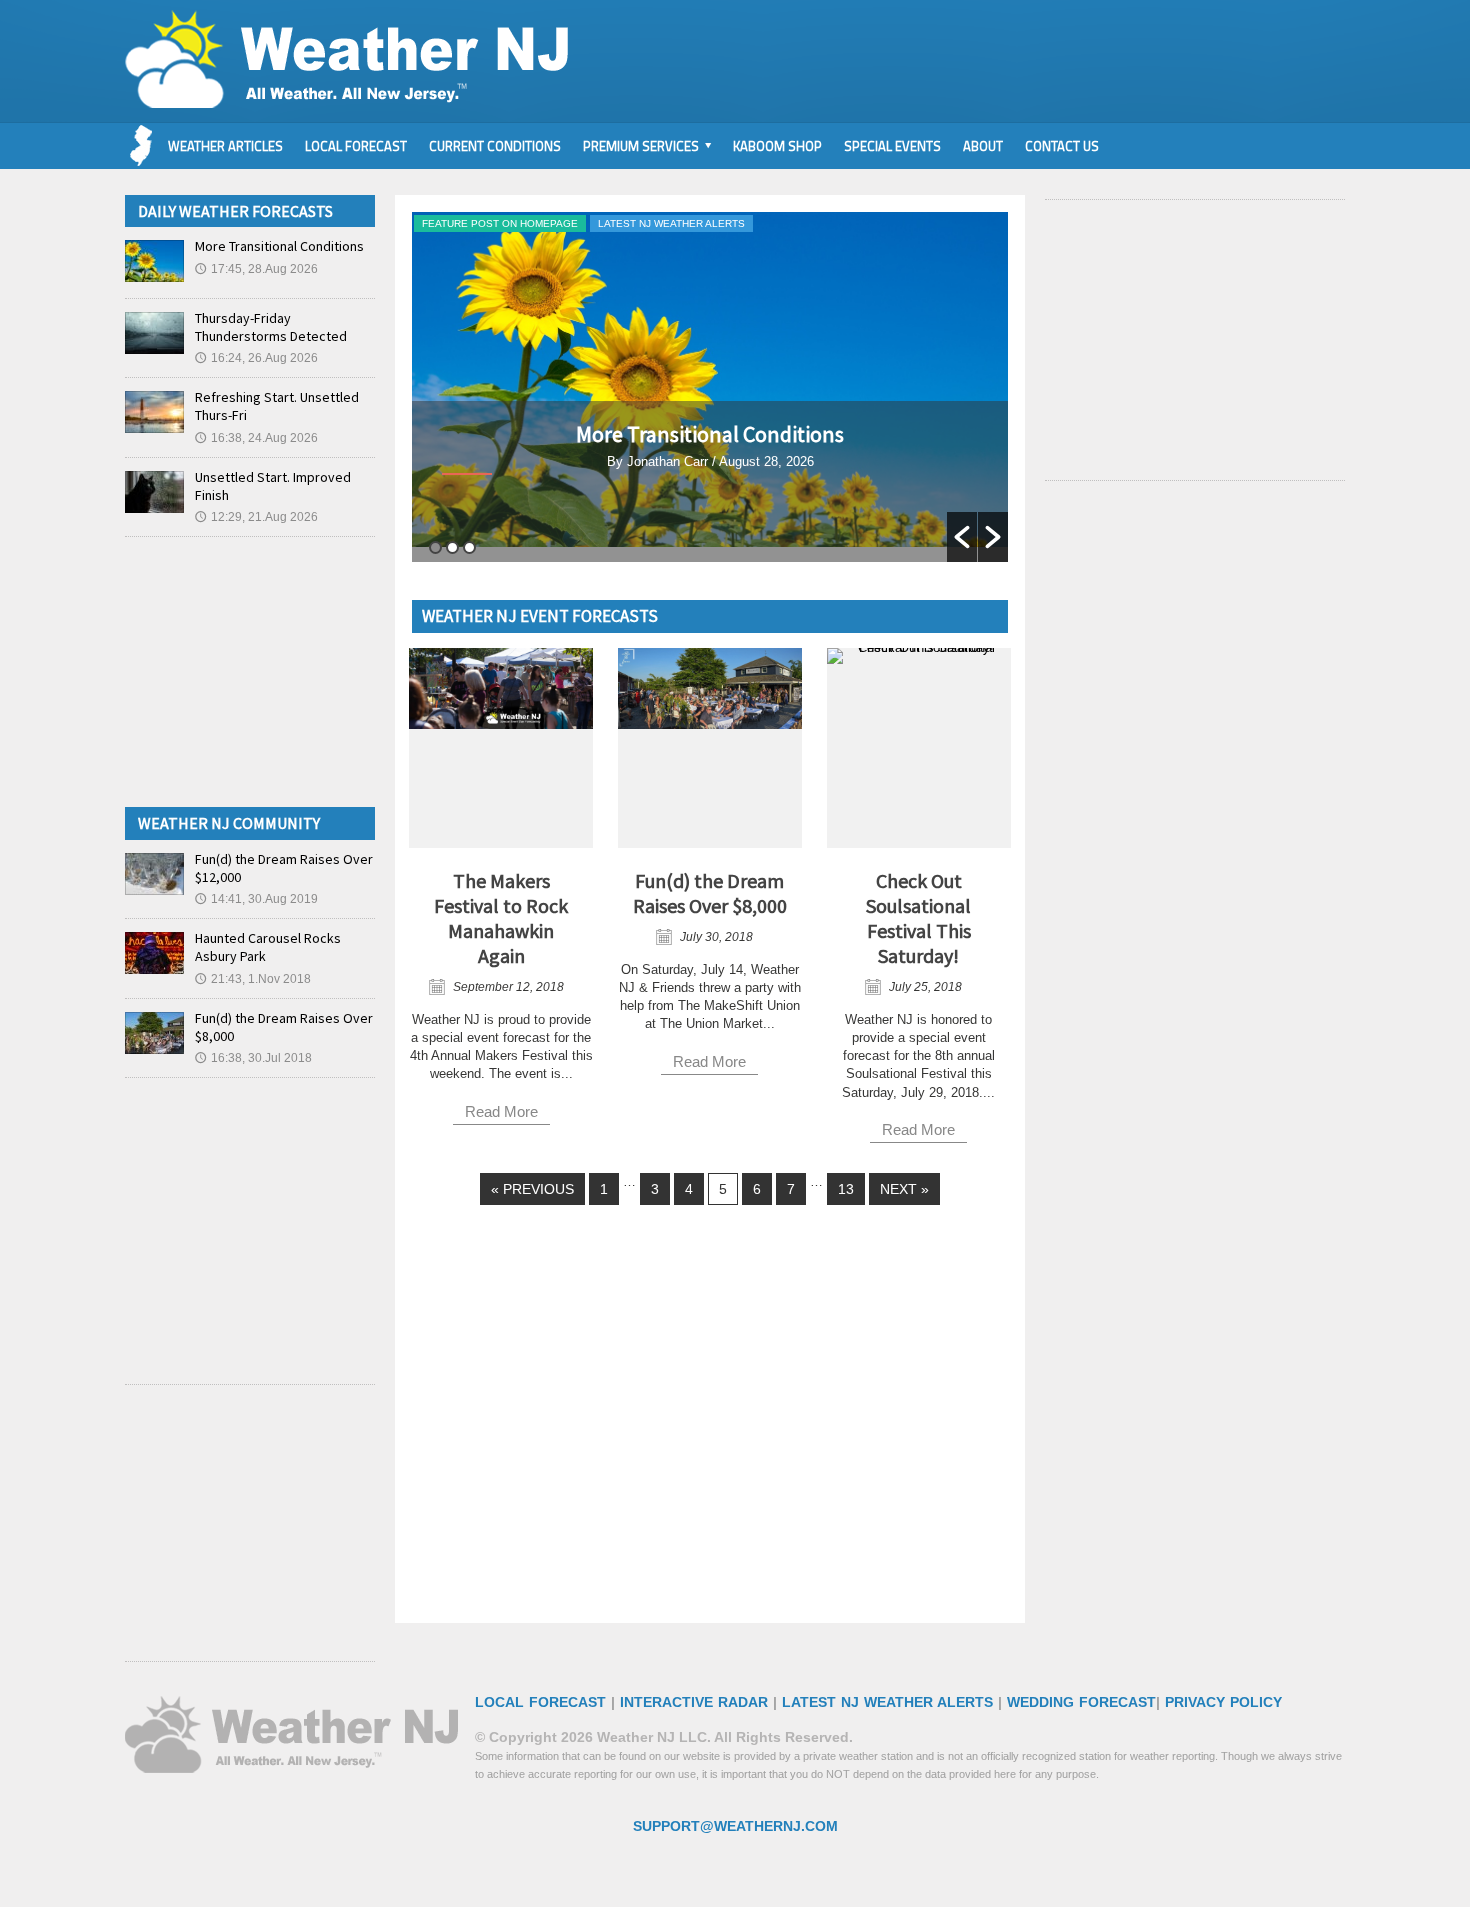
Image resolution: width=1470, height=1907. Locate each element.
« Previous (532, 1189)
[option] (710, 387)
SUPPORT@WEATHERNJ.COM (735, 1826)
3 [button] (469, 547)
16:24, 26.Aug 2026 (256, 358)
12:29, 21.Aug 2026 (256, 517)
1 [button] (435, 547)
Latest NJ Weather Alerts (671, 223)
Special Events (892, 146)
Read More (710, 550)
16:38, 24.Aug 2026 (256, 438)
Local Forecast (356, 146)
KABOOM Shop (777, 146)
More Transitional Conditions (710, 434)
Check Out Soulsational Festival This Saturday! (918, 918)
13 (846, 1189)
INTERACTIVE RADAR (694, 1702)
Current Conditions (495, 146)
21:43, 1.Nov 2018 (253, 979)
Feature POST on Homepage (500, 223)
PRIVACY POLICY (1223, 1702)
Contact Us (1062, 146)
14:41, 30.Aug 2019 (256, 899)
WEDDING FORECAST (1081, 1702)
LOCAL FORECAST (540, 1702)
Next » (904, 1189)
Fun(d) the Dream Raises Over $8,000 (710, 893)
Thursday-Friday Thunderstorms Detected (271, 327)
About (983, 146)
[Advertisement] (697, 1428)
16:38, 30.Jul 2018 (253, 1058)
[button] (962, 537)
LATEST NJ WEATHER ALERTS (887, 1702)
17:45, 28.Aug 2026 (256, 269)
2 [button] (452, 547)
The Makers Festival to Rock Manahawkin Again (501, 918)
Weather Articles (225, 146)
